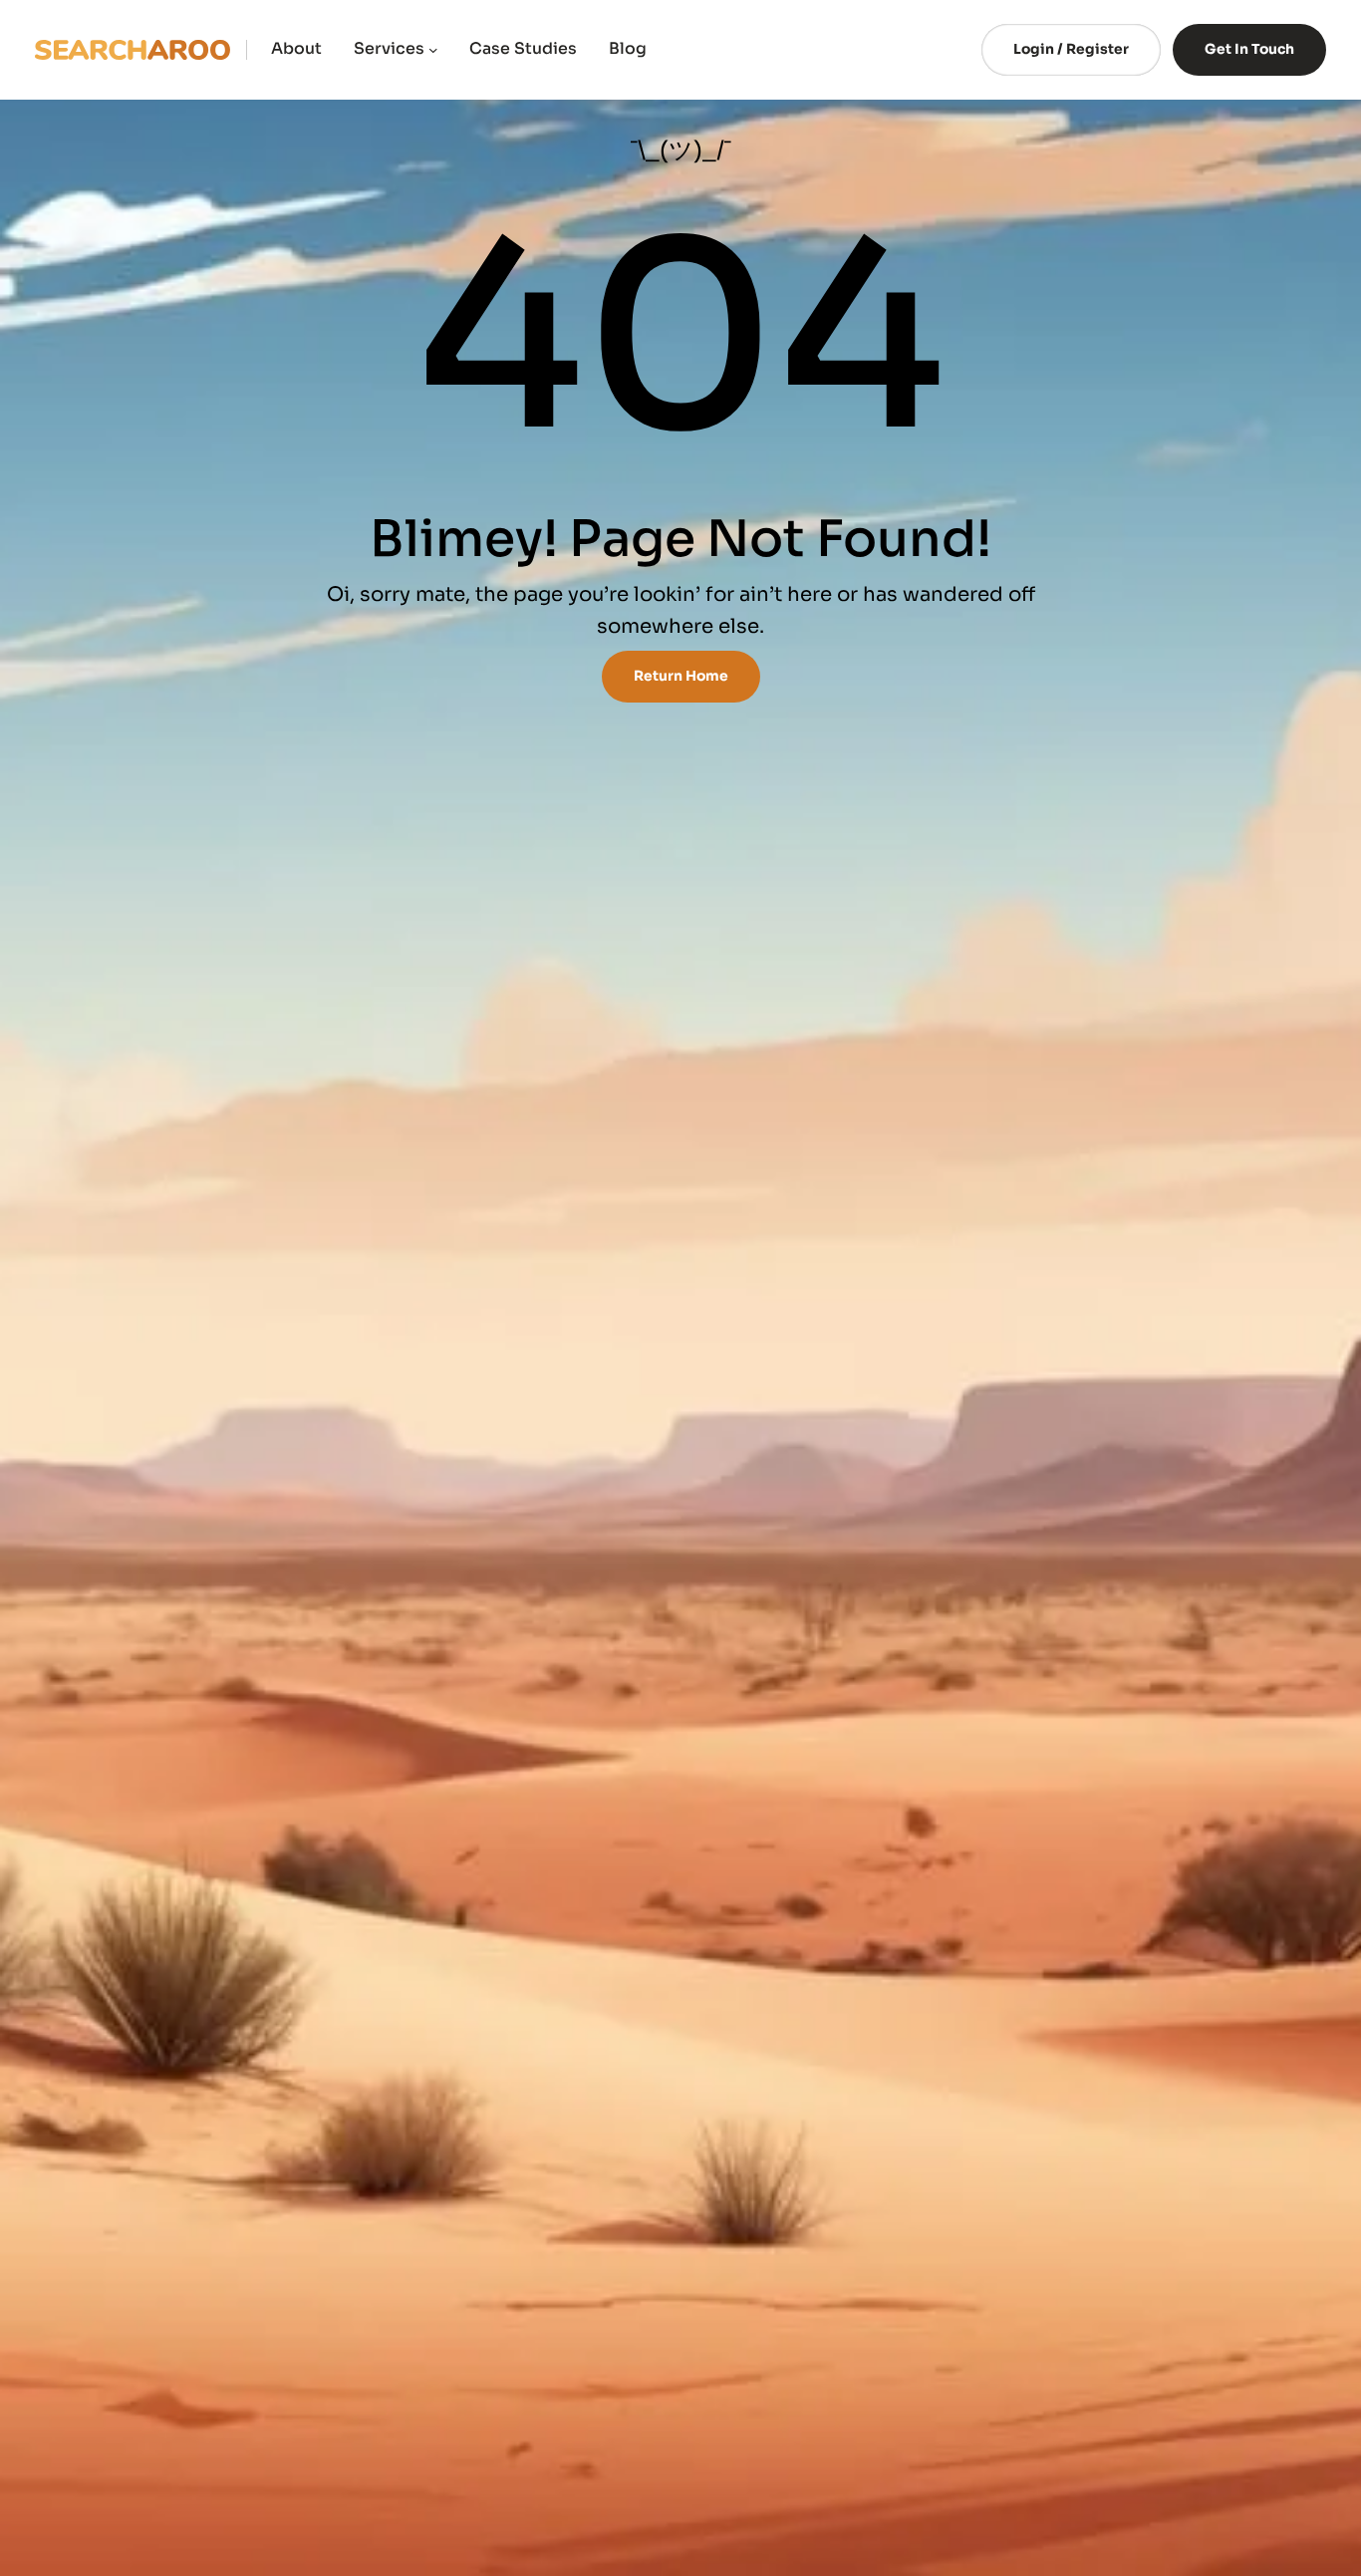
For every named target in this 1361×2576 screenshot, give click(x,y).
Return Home (681, 676)
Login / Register (1071, 49)
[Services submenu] (433, 50)
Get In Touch (1249, 49)
